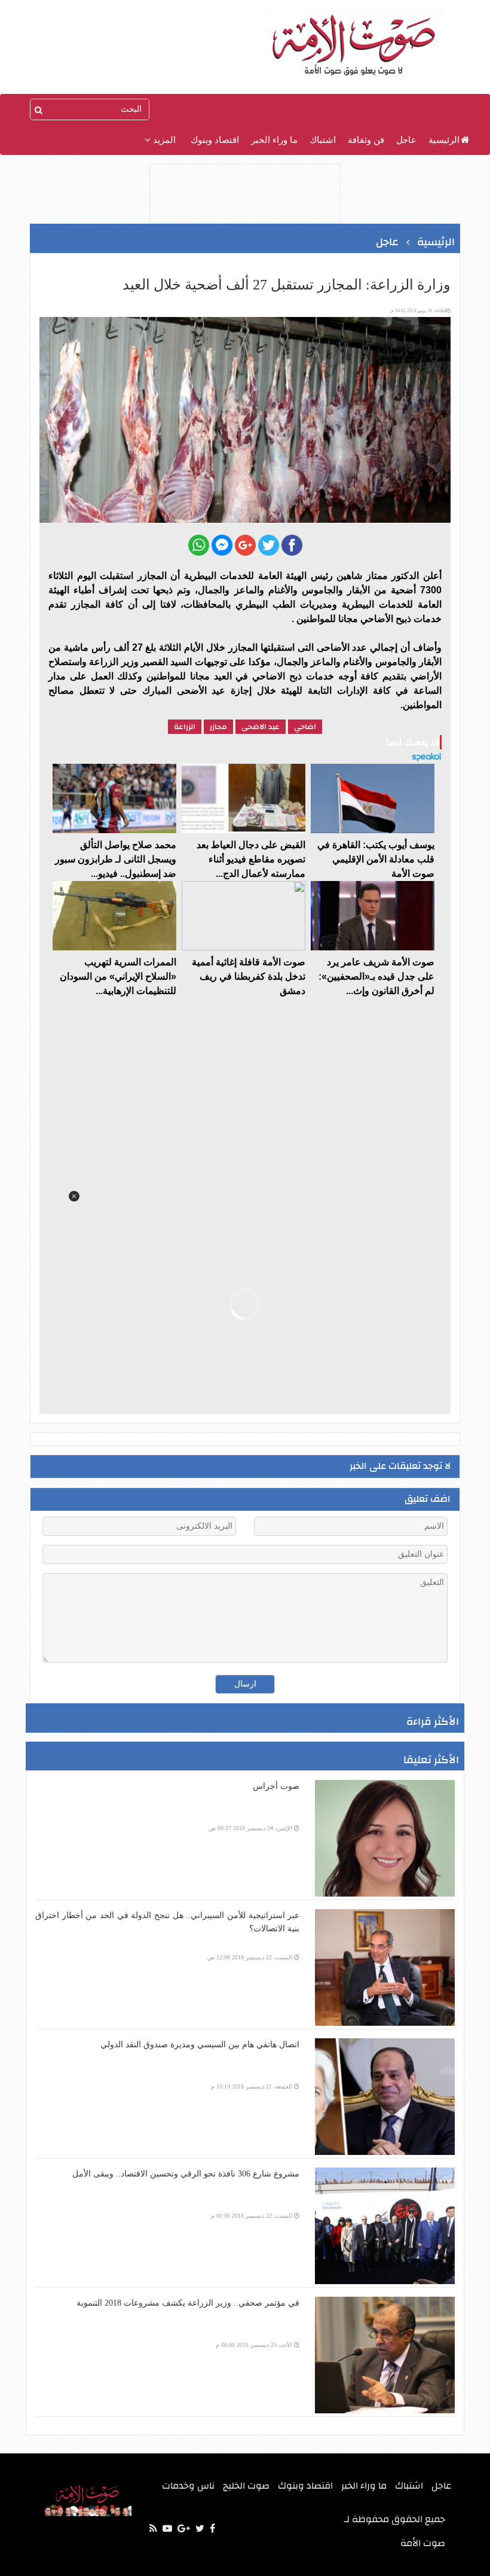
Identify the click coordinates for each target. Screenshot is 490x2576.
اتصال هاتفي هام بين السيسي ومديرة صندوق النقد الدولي (200, 2045)
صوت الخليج (246, 2486)
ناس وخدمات (188, 2486)
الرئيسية (444, 140)
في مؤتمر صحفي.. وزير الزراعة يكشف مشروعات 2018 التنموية (188, 2303)
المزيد (163, 140)
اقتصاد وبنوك (215, 140)
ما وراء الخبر (274, 140)
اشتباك (323, 140)
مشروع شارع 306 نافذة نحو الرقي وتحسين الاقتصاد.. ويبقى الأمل (186, 2174)
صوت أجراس (276, 1786)
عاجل (406, 140)
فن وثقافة (366, 140)
